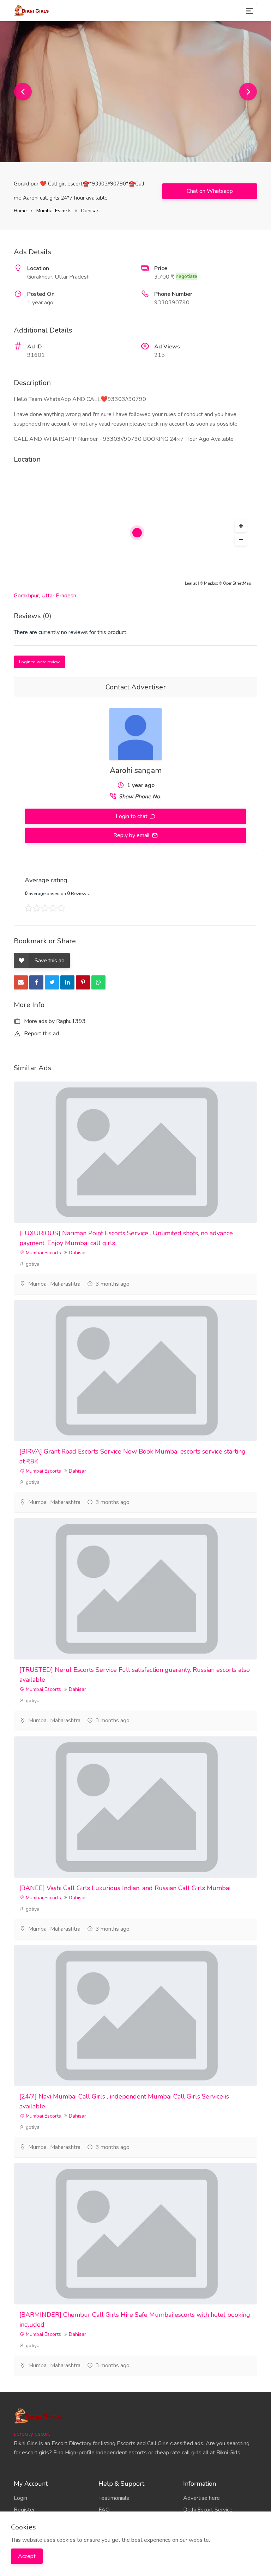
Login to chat (132, 816)
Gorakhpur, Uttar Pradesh (45, 596)
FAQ (104, 2510)
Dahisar (90, 211)
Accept (27, 2556)
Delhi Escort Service (208, 2510)
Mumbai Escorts (54, 211)
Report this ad (41, 1034)
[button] (241, 526)
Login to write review (39, 662)
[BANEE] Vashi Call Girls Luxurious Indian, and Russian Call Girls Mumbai (125, 1888)
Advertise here (201, 2498)
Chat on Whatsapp (210, 191)
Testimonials (114, 2498)
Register (24, 2510)
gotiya (32, 1264)
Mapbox (211, 583)
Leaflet (191, 583)
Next (248, 92)
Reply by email (132, 835)
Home (20, 211)
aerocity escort (32, 2434)
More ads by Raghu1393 (54, 1021)
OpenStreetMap (237, 583)
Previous (23, 92)
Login (20, 2498)
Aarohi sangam (136, 771)
